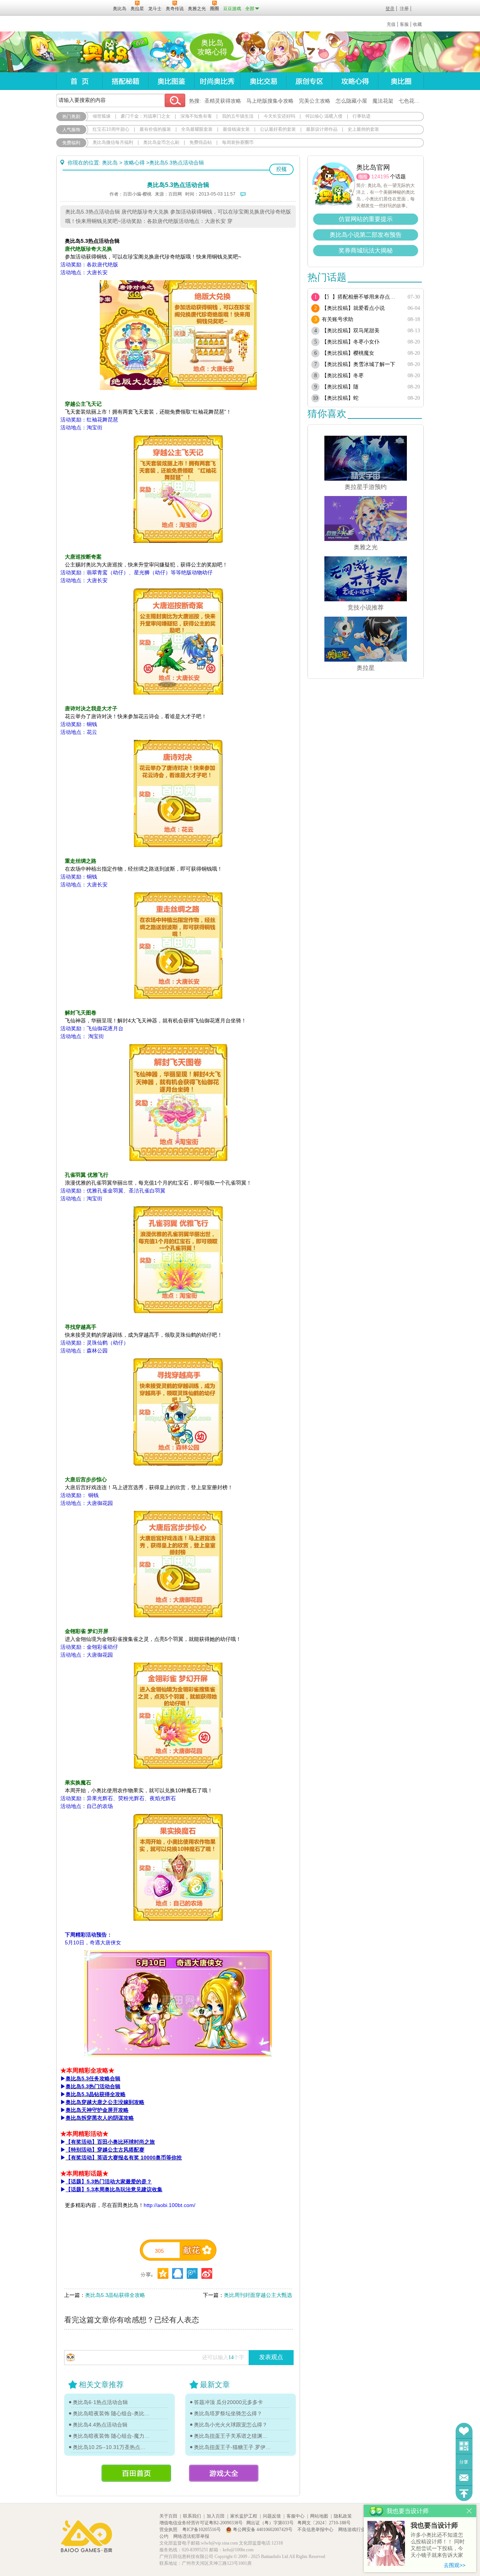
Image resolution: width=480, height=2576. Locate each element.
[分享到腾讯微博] (192, 2273)
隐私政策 (343, 2516)
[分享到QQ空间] (178, 2273)
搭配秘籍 (125, 81)
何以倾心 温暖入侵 (324, 116)
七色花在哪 (412, 101)
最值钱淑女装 (236, 129)
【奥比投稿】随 (340, 387)
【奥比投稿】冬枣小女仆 (351, 342)
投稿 (281, 169)
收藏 (417, 24)
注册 (404, 9)
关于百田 (168, 2516)
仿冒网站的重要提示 (366, 219)
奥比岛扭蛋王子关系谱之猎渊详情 (232, 2436)
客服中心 (295, 2516)
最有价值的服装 (155, 129)
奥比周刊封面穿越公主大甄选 (258, 2295)
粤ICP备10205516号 (202, 2530)
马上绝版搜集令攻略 (270, 101)
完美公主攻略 (315, 101)
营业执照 (169, 2530)
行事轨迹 (361, 116)
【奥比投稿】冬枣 (343, 376)
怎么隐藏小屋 (351, 101)
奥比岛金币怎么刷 (161, 142)
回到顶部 (464, 2493)
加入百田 (216, 2516)
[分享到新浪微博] (207, 2273)
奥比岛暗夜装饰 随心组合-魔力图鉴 (111, 2436)
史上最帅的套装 (363, 129)
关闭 (469, 2511)
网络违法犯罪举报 (191, 2536)
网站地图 (319, 2516)
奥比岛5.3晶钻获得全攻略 (115, 2295)
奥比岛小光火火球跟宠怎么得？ (231, 2425)
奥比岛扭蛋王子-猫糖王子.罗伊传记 (232, 2447)
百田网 (96, 8)
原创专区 (309, 81)
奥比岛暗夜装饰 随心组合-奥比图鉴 (111, 2413)
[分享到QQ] (163, 2273)
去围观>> (454, 2565)
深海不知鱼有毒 (196, 116)
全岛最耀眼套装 (197, 129)
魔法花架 (383, 101)
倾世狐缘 (102, 116)
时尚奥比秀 (217, 81)
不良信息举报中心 (316, 2530)
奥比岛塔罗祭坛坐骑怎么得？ (228, 2413)
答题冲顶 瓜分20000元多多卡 (228, 2402)
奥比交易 (263, 81)
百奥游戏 (68, 8)
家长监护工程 (244, 2516)
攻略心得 (355, 81)
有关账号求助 (337, 319)
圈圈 (363, 177)
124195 (380, 176)
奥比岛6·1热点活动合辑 (100, 2402)
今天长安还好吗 (279, 116)
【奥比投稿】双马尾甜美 (351, 331)
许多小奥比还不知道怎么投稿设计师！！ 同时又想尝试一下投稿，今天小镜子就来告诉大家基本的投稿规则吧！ (438, 2545)
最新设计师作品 (322, 129)
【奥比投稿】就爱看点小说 (353, 308)
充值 (391, 24)
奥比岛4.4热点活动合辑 (100, 2425)
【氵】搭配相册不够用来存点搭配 (361, 297)
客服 (404, 24)
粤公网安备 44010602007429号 (263, 2530)
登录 (390, 9)
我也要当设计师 (434, 2525)
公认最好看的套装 (278, 129)
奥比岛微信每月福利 (113, 142)
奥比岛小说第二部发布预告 (366, 235)
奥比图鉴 (171, 81)
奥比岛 (103, 52)
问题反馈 (464, 2478)
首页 (79, 81)
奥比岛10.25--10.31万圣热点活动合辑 (111, 2447)
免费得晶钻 (201, 142)
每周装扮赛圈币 (238, 142)
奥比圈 (401, 81)
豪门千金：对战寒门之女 (145, 116)
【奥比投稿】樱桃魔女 (348, 353)
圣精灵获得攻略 (223, 101)
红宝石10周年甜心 (111, 129)
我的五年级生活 (238, 116)
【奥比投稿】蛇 (340, 398)
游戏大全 (224, 2473)
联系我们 (192, 2516)
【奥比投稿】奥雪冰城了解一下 (358, 364)
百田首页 (136, 2473)
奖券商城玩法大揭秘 (366, 250)
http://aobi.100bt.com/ (169, 2205)
